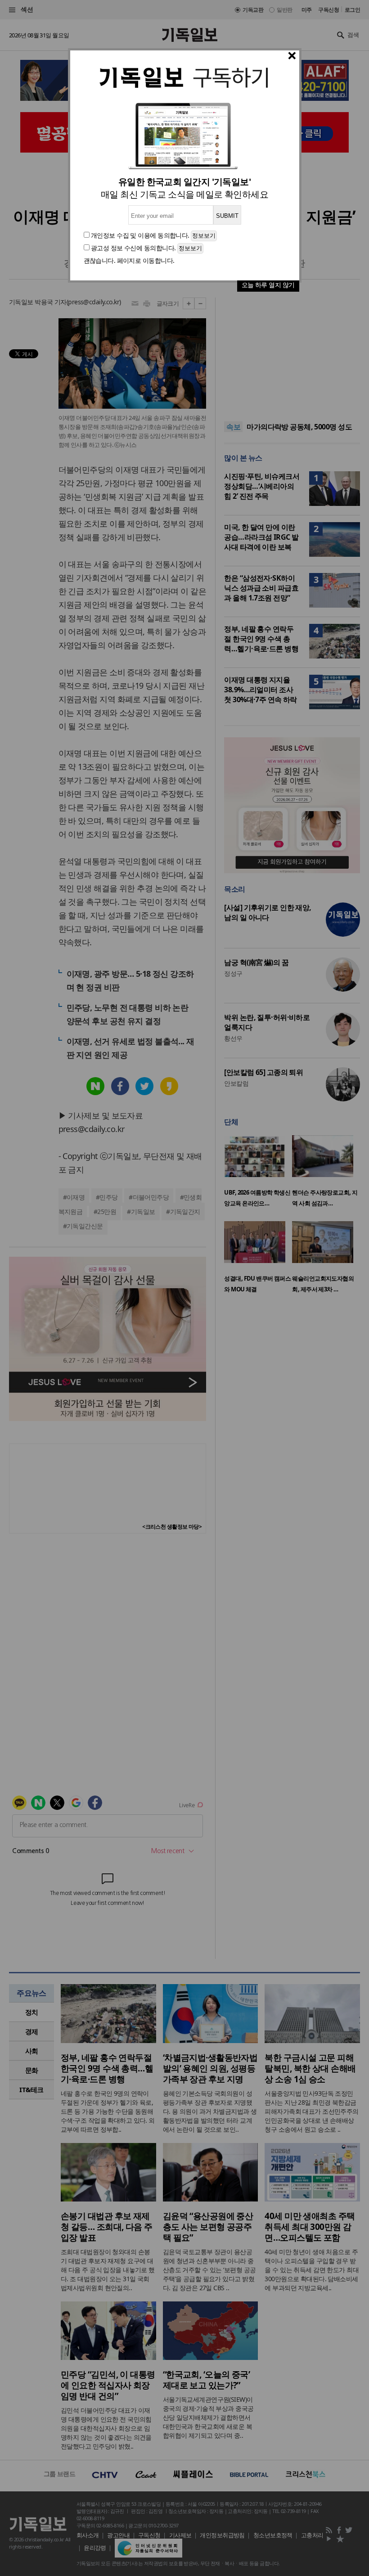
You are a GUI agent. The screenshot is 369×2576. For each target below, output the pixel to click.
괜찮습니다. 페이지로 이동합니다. (129, 260)
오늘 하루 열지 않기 (268, 285)
